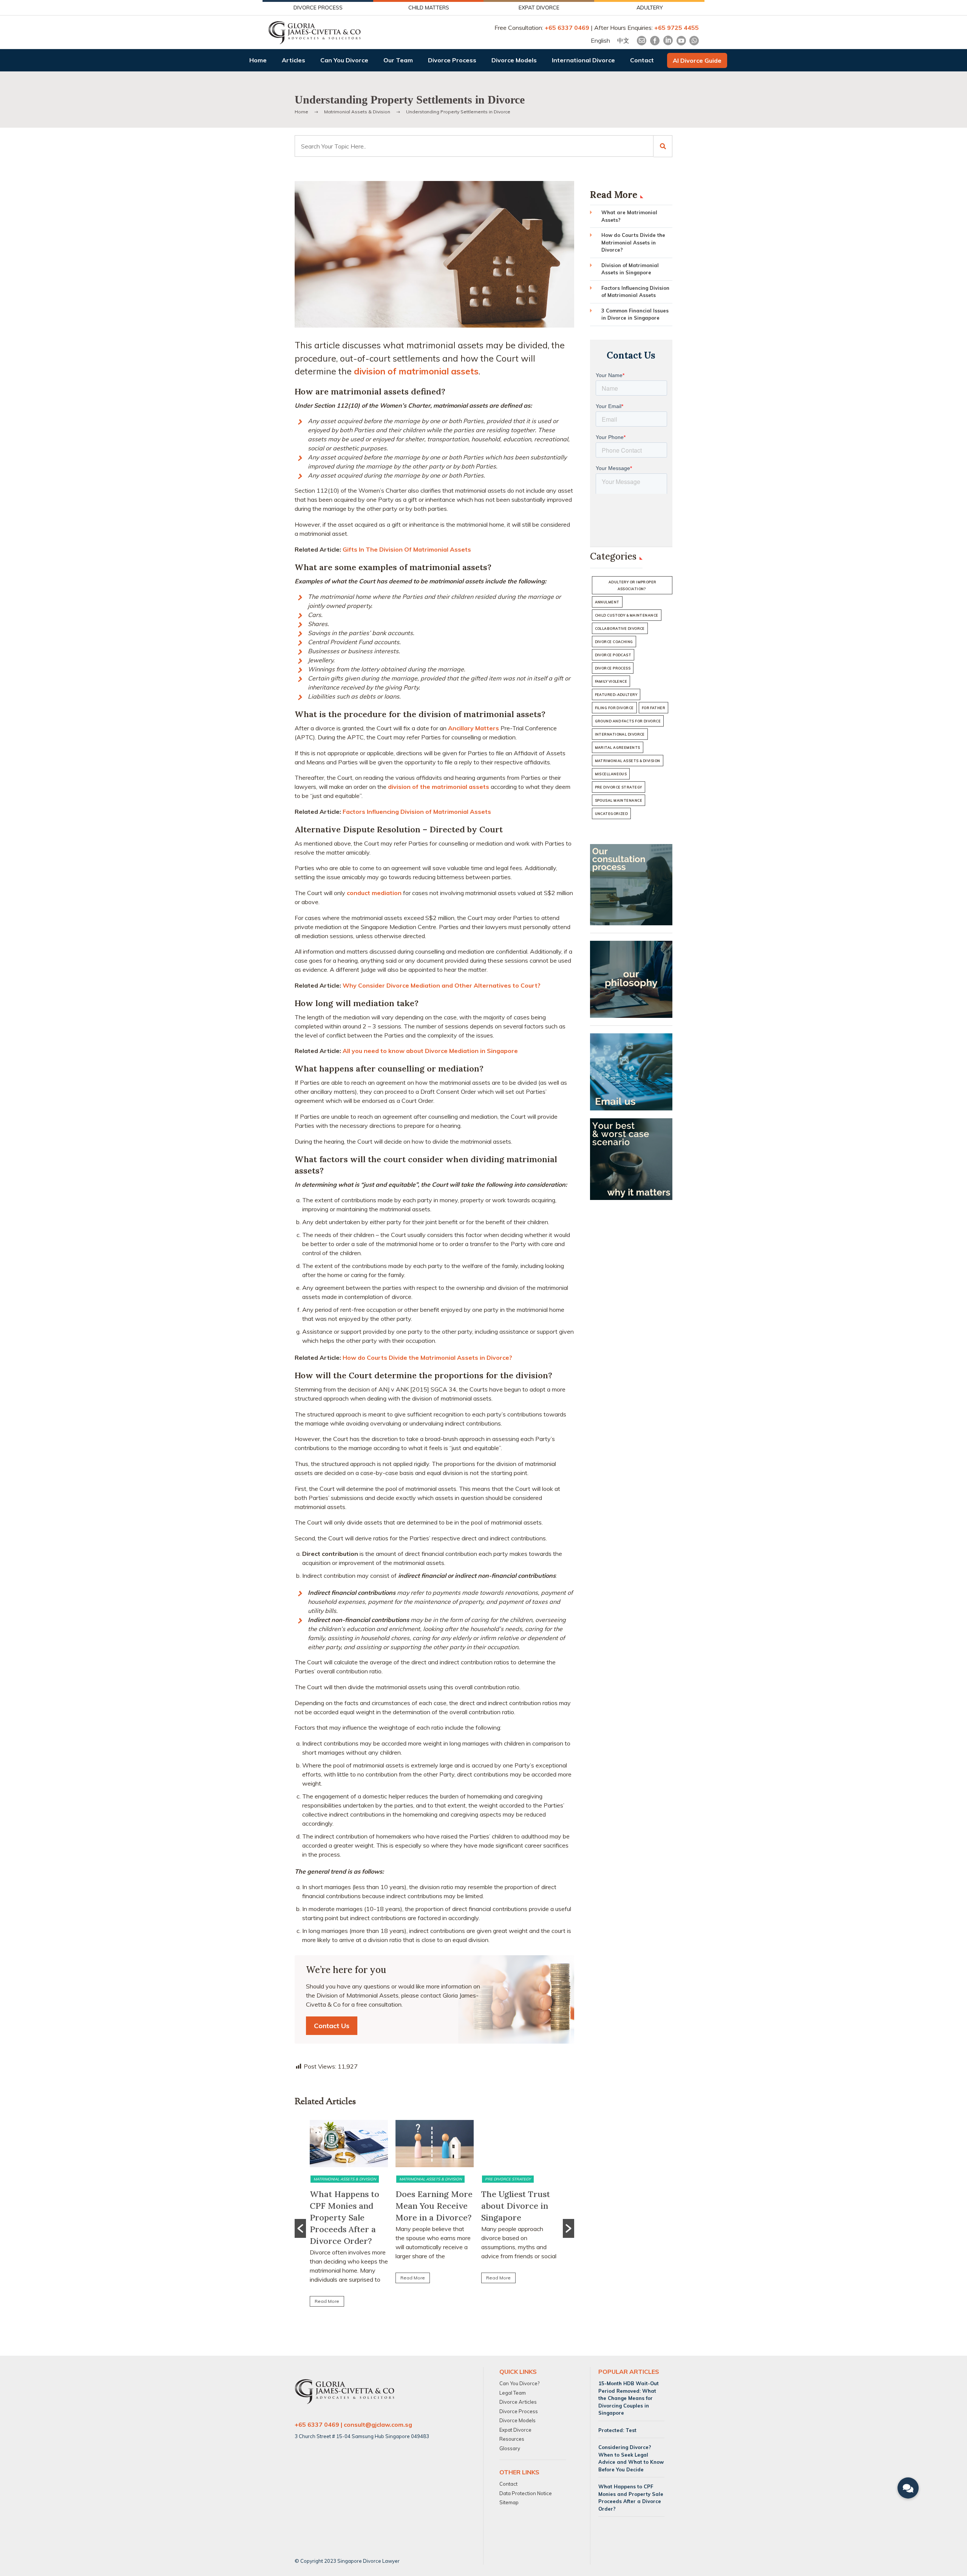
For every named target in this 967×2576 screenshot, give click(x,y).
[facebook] (655, 41)
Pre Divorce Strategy (508, 2179)
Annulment (607, 602)
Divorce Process (452, 60)
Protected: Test (617, 2430)
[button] (300, 2228)
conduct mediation (374, 893)
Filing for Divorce (614, 708)
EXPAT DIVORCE (539, 8)
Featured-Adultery (616, 695)
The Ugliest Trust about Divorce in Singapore (516, 2206)
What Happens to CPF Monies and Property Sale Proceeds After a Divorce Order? (344, 2217)
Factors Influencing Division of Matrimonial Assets (417, 812)
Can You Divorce (344, 60)
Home (258, 60)
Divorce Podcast (613, 655)
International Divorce (583, 60)
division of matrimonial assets (416, 371)
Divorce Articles (518, 2402)
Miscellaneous (611, 774)
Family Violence (611, 681)
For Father (654, 708)
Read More (327, 2301)
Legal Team (513, 2392)
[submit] (663, 146)
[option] (349, 2217)
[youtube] (681, 41)
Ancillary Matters (473, 728)
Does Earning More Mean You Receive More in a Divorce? (434, 2206)
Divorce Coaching (614, 642)
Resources (512, 2439)
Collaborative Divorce (620, 629)
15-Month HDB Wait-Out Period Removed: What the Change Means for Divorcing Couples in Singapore (629, 2398)
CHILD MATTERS (429, 8)
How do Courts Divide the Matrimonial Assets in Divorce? (427, 1358)
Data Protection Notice (526, 2493)
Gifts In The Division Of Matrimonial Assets (407, 549)
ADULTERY (650, 8)
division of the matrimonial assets (439, 787)
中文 (623, 40)
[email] (642, 41)
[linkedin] (668, 41)
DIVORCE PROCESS (318, 8)
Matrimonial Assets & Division (345, 2179)
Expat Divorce (515, 2429)
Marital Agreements (618, 748)
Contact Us (332, 2026)
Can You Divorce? (519, 2383)
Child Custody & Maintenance (627, 615)
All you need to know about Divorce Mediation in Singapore (430, 1051)
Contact (642, 60)
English (600, 40)
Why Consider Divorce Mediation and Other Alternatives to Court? (442, 985)
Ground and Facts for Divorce (628, 721)
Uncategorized (612, 814)
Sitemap (509, 2502)
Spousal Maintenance (619, 800)
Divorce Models (514, 60)
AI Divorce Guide (697, 60)
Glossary (510, 2448)
